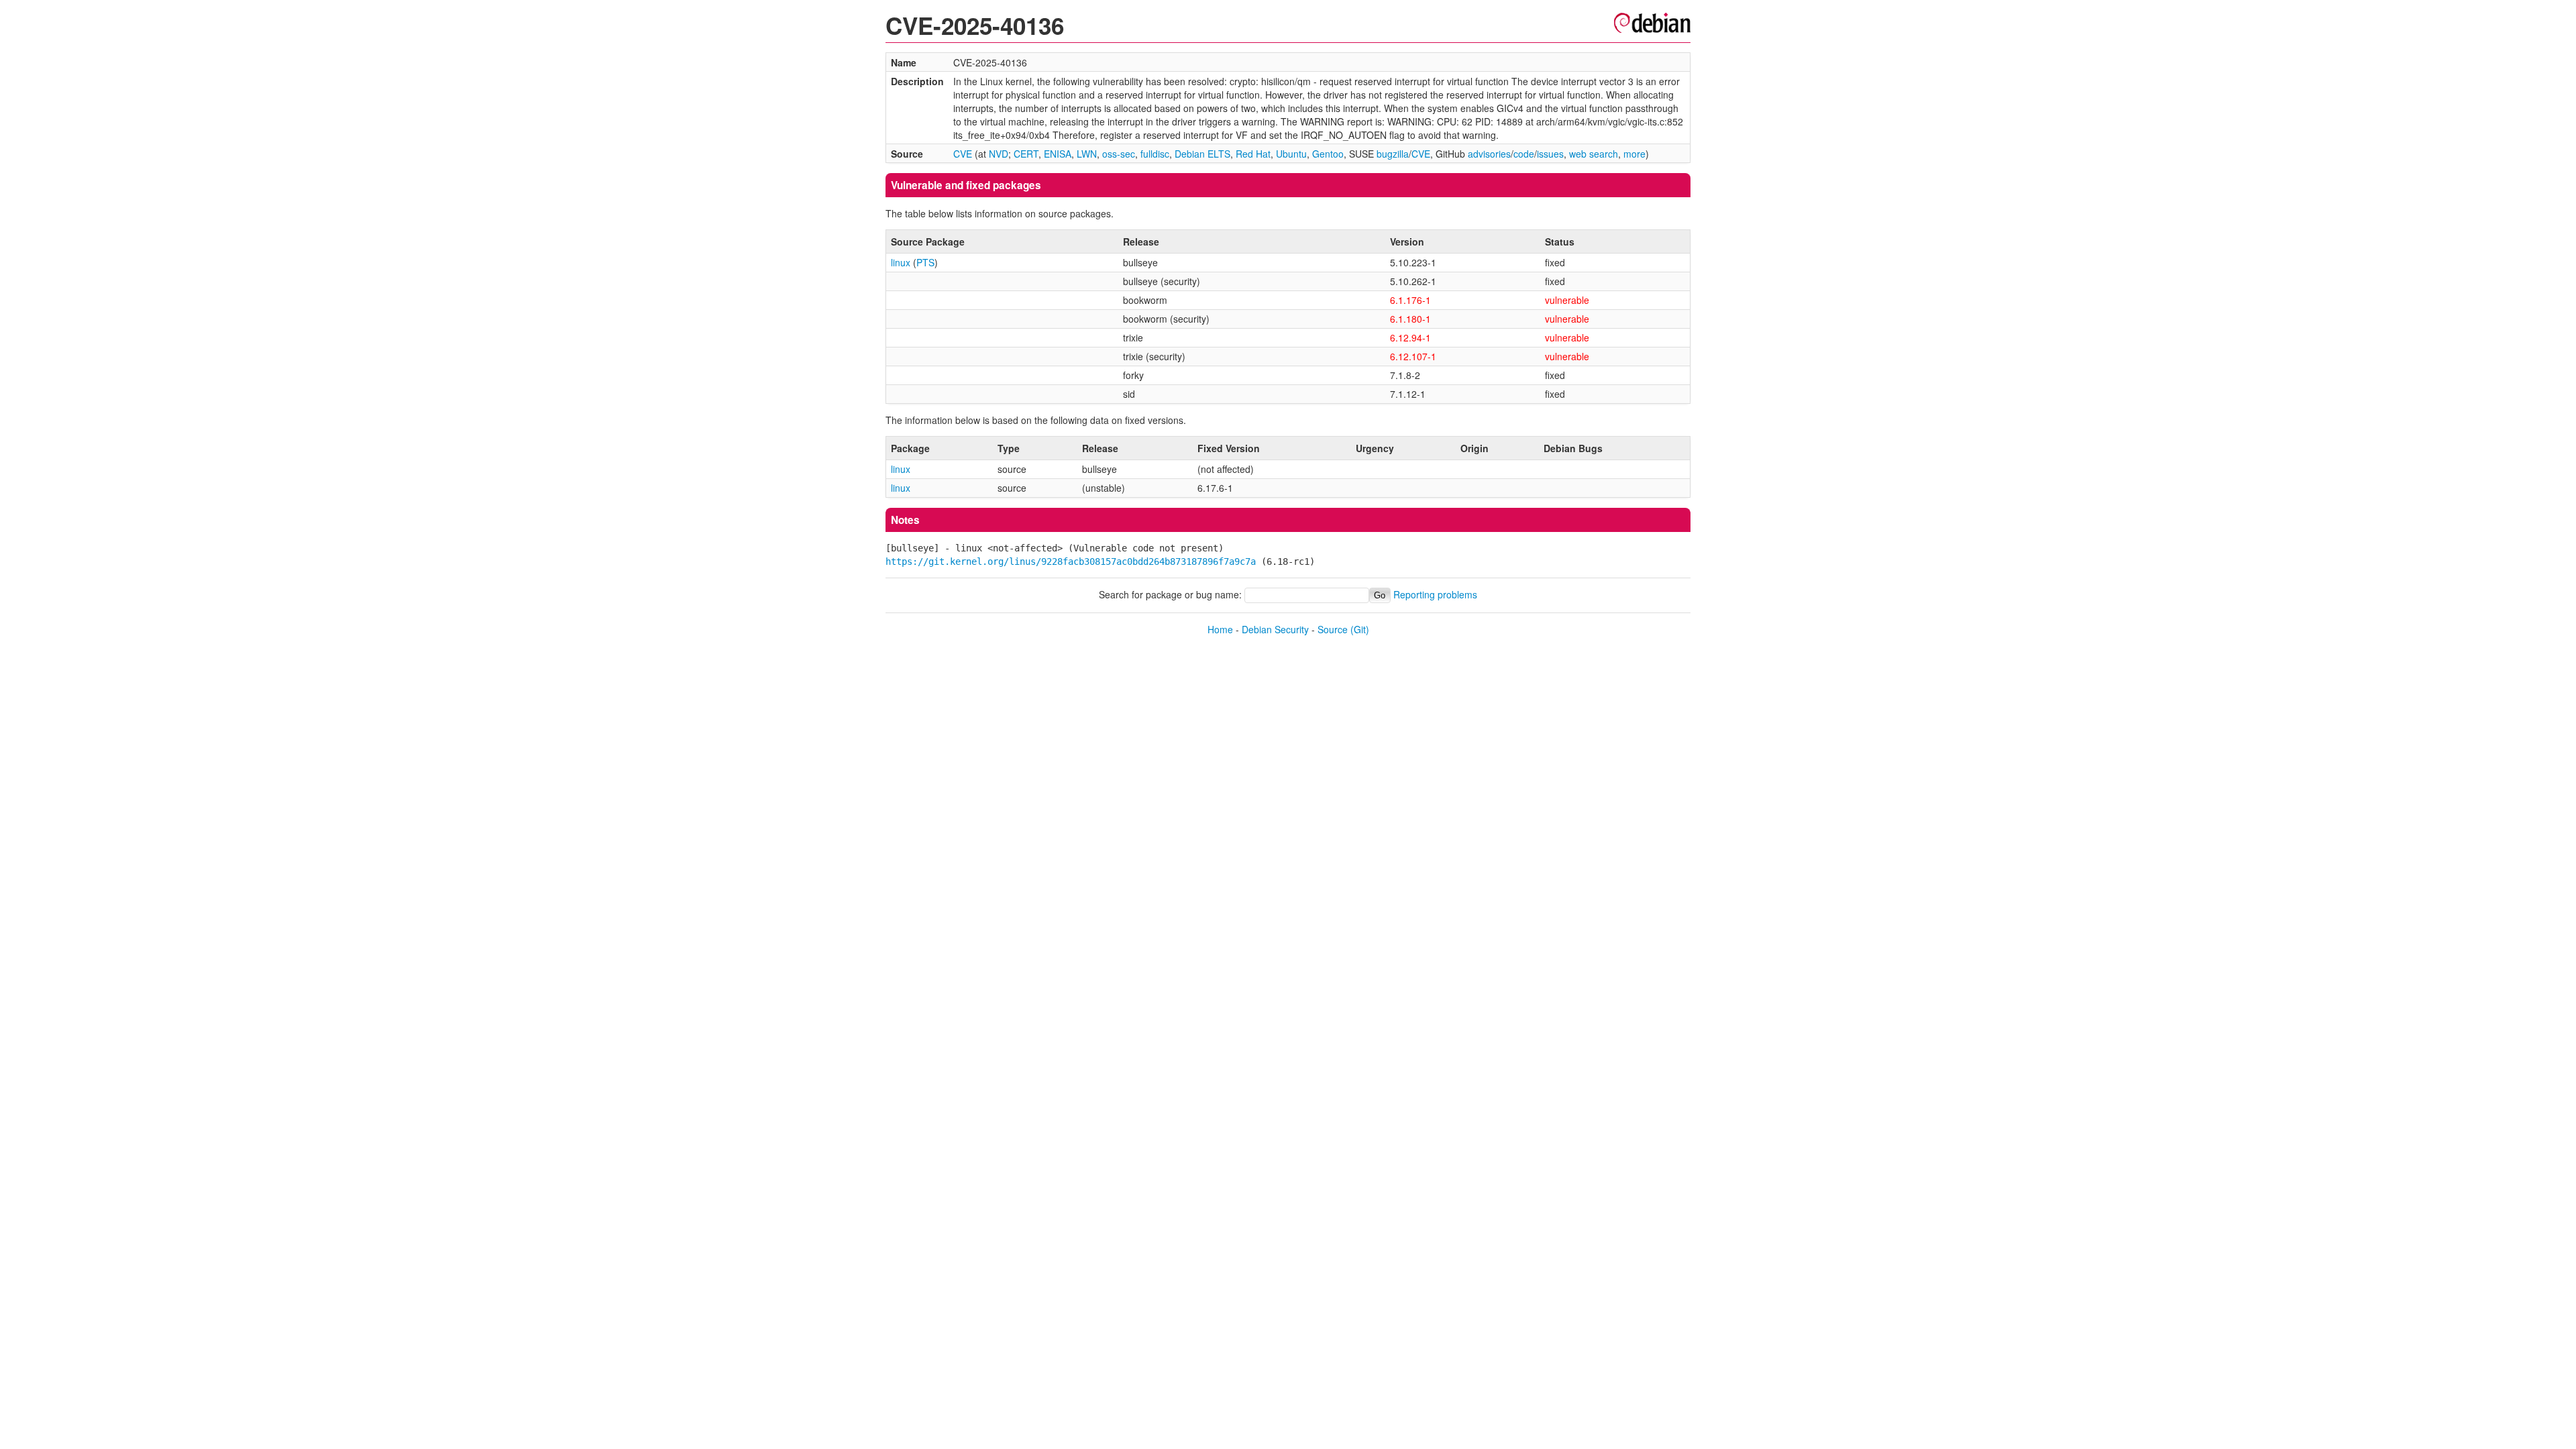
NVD (999, 154)
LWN (1087, 154)
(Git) (1360, 629)
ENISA (1058, 154)
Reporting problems (1435, 594)
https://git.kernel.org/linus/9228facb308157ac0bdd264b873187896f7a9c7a (1071, 561)
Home (1220, 629)
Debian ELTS (1202, 154)
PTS (925, 262)
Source (1333, 629)
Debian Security (1275, 629)
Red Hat (1253, 154)
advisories (1489, 154)
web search (1594, 154)
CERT (1026, 154)
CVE (963, 154)
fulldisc (1155, 154)
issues (1550, 154)
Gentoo (1328, 154)
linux (901, 262)
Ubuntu (1291, 154)
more (1634, 154)
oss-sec (1119, 154)
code (1524, 154)
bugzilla (1393, 154)
